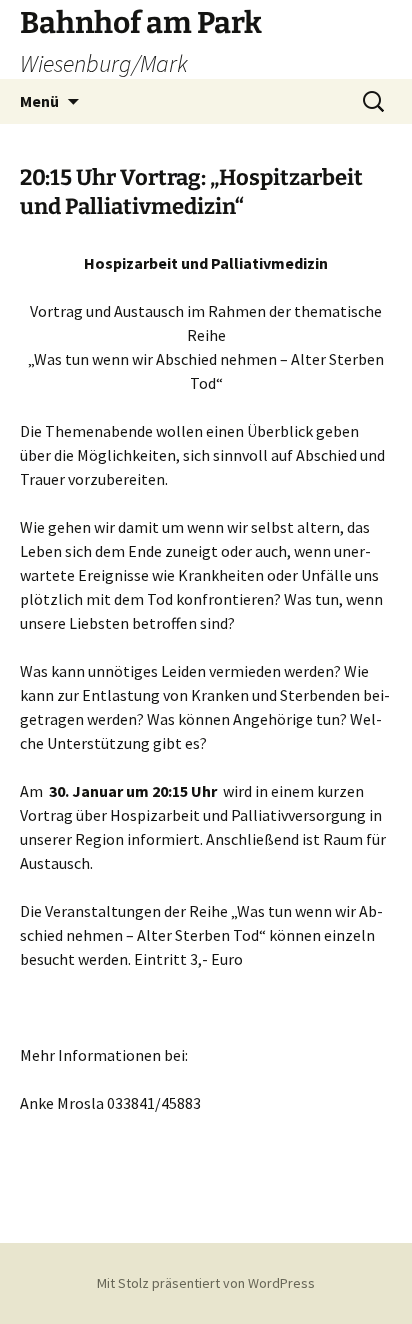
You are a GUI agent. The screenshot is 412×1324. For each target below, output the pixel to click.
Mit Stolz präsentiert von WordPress (206, 1283)
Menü (39, 101)
